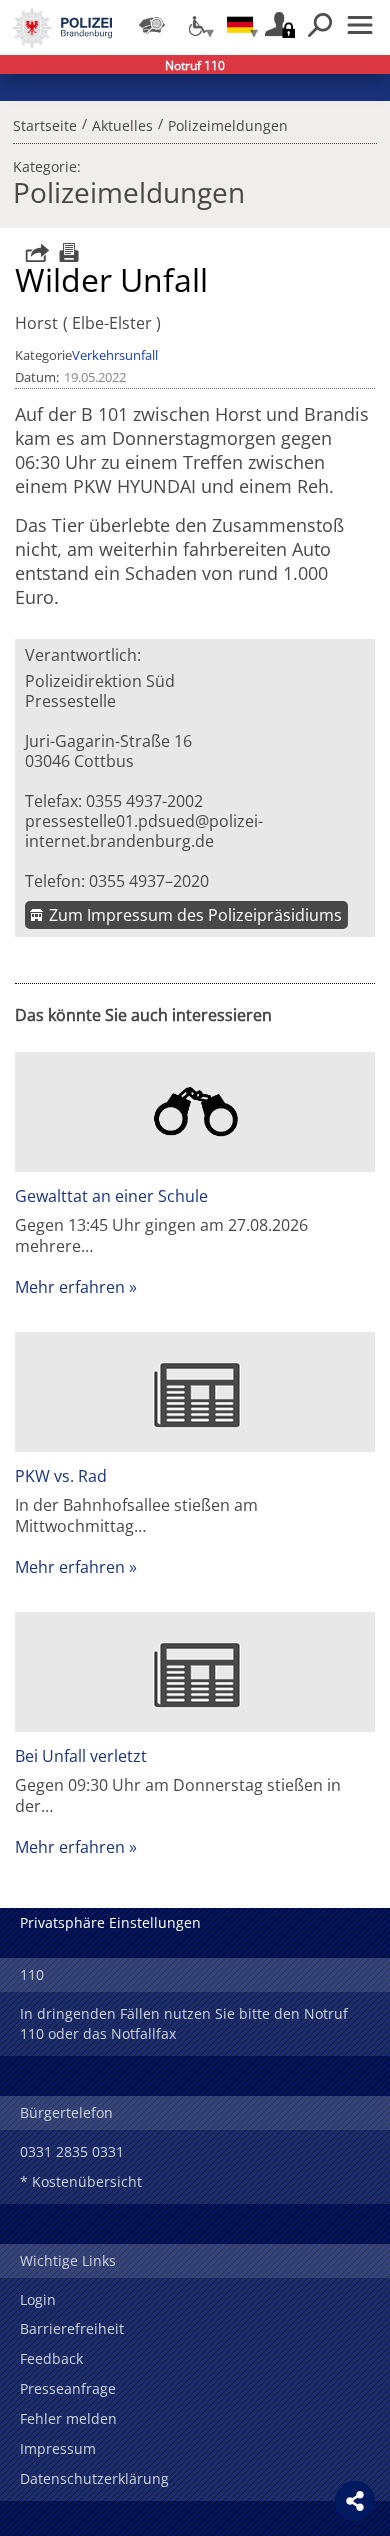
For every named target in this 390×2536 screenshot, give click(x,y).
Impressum (58, 2448)
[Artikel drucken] (66, 252)
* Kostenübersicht (81, 2181)
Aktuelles (122, 123)
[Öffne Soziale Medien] (355, 2501)
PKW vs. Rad (61, 1476)
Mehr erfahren (70, 1287)
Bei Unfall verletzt (81, 1756)
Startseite (45, 123)
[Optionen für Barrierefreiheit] (196, 25)
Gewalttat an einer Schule (111, 1196)
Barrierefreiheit (72, 2328)
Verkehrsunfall (115, 355)
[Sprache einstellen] (240, 25)
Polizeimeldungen (228, 123)
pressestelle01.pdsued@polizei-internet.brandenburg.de (144, 831)
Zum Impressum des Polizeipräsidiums (195, 915)
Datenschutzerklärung (94, 2478)
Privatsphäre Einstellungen (110, 1922)
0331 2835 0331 (72, 2151)
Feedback (51, 2358)
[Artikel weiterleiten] (32, 252)
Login (38, 2299)
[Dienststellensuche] (152, 25)
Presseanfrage (68, 2388)
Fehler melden (68, 2418)
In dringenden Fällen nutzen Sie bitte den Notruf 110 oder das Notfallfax (184, 2023)
